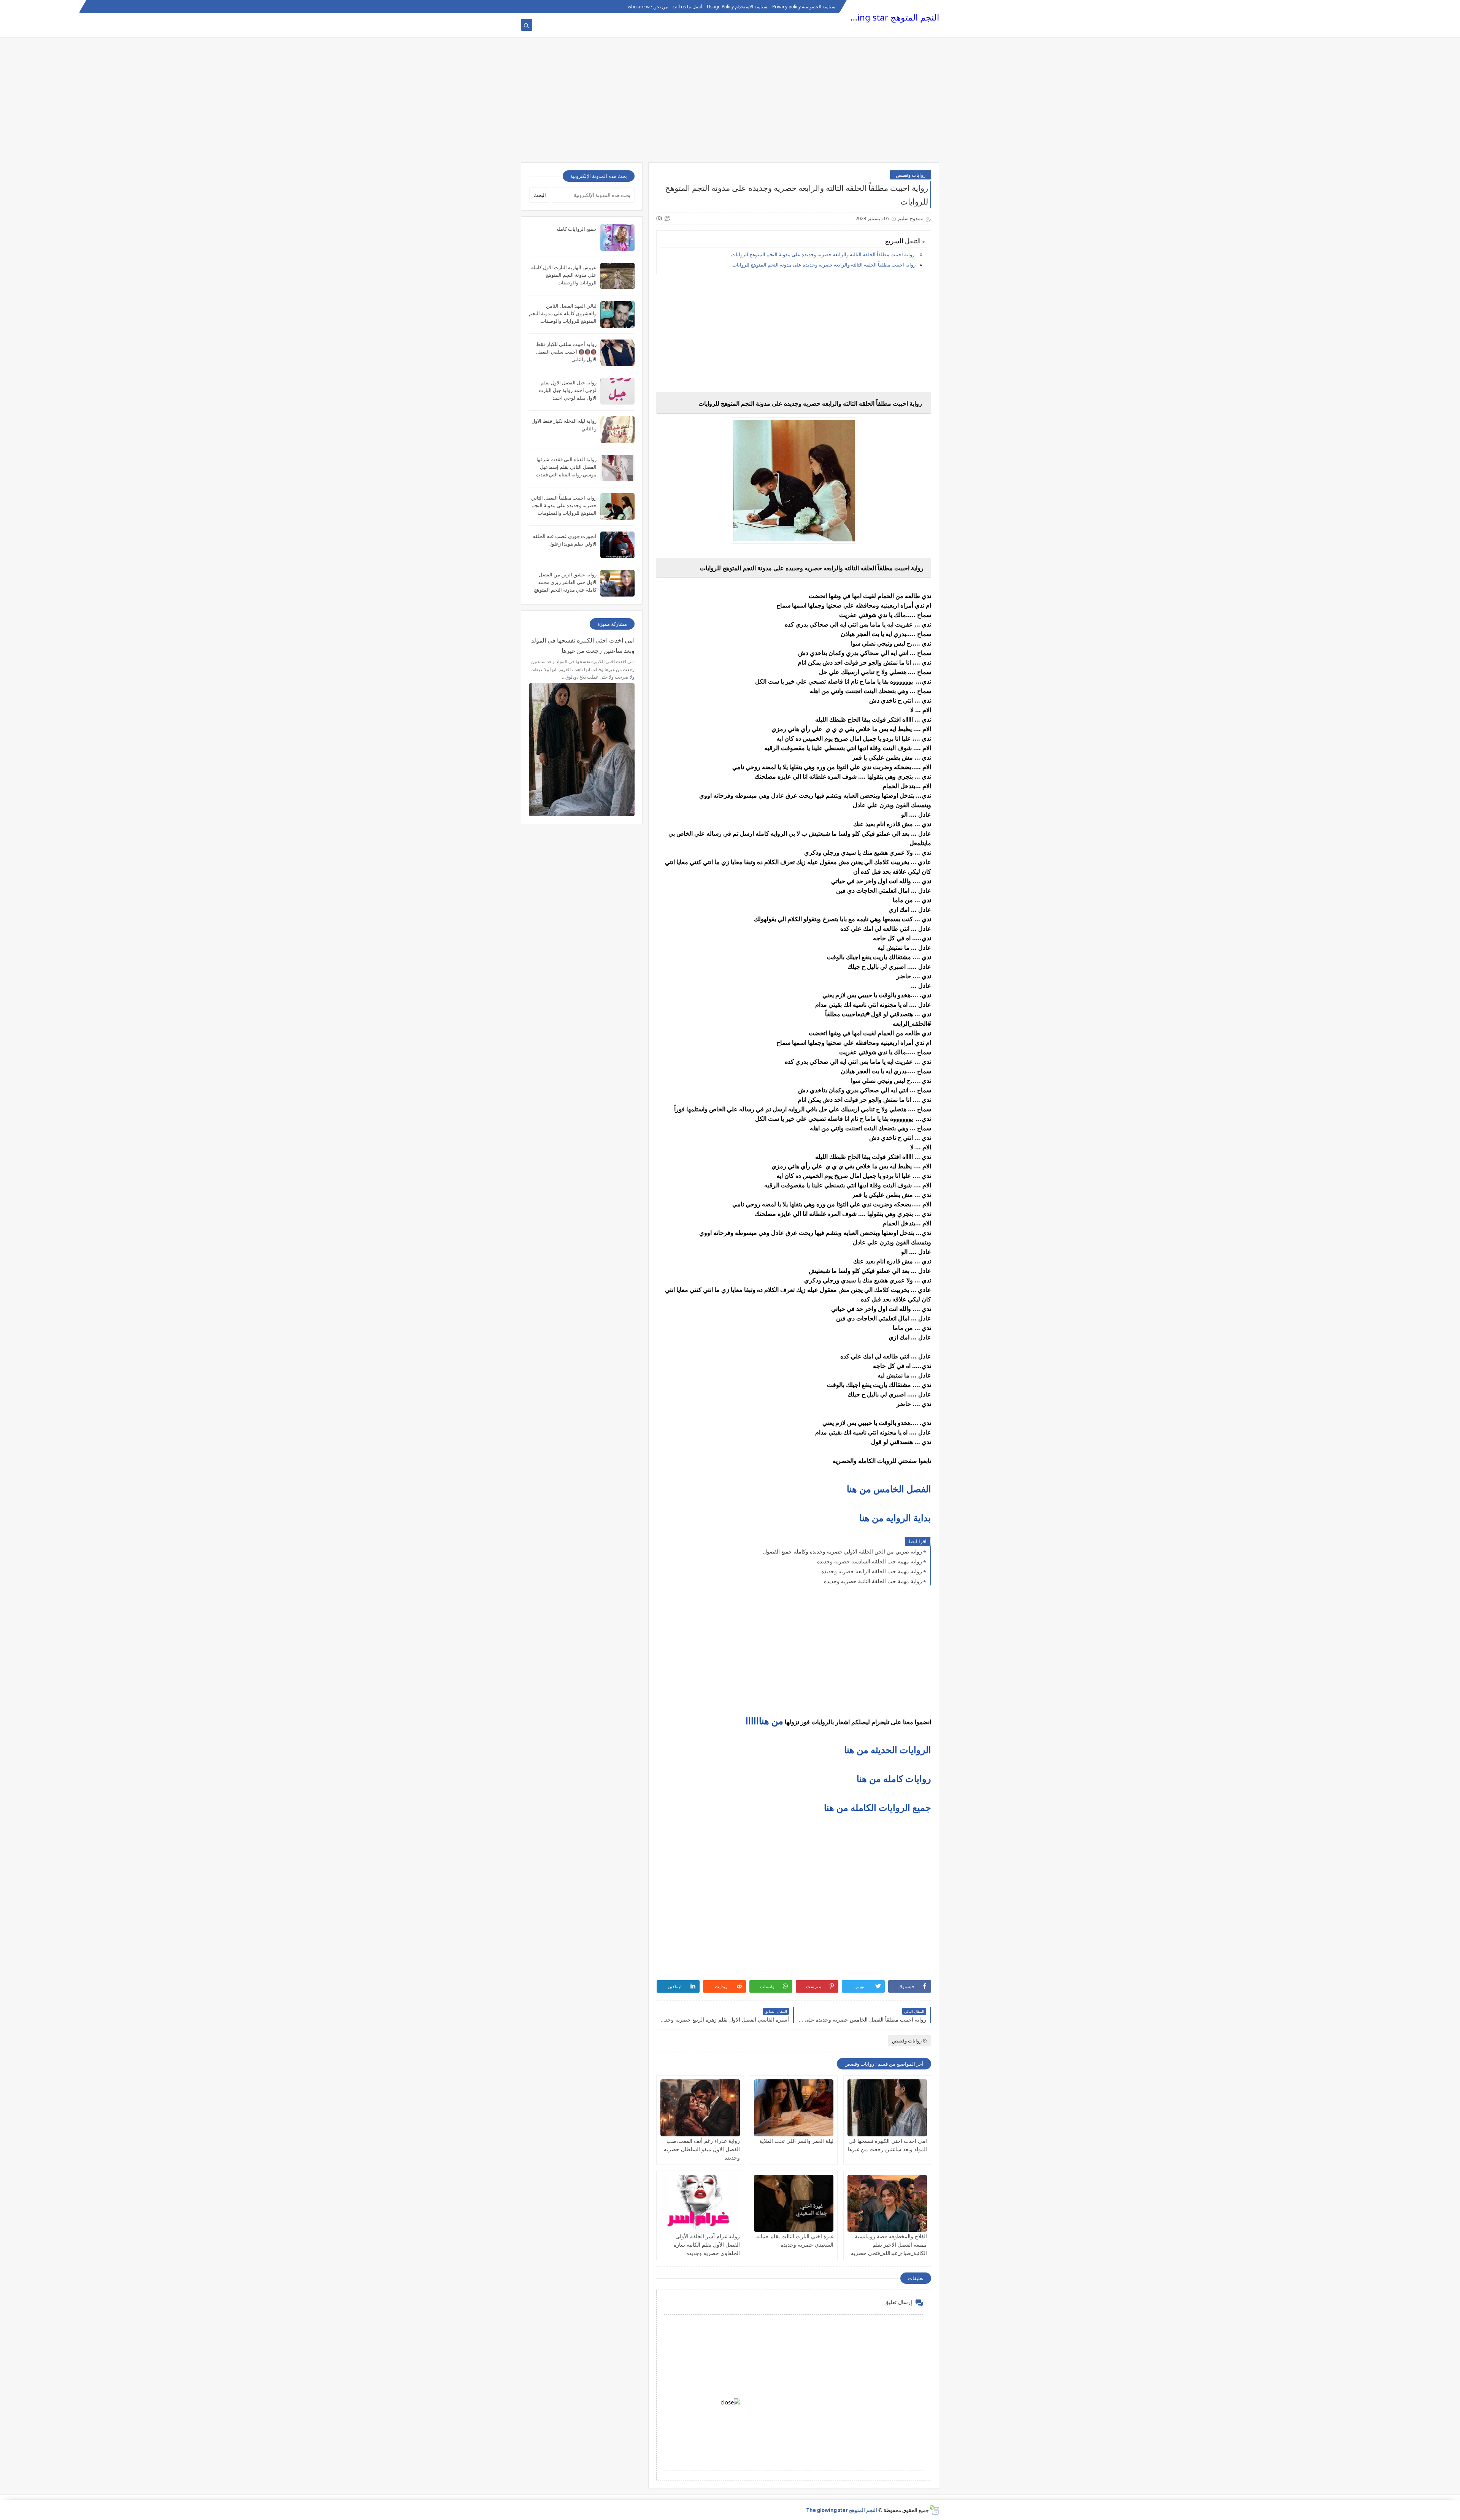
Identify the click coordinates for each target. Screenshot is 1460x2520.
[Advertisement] (730, 103)
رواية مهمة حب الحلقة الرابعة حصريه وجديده (872, 1571)
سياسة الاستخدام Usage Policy (737, 7)
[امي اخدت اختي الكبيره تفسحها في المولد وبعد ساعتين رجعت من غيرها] (887, 2108)
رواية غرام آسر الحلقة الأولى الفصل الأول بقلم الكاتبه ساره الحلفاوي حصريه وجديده (707, 2245)
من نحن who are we (648, 7)
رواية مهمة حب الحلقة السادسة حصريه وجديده (870, 1561)
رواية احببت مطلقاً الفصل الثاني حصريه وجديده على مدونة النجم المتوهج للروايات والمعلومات (564, 505)
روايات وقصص (911, 175)
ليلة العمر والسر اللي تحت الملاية (796, 2141)
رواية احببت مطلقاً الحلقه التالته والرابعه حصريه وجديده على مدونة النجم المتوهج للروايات (823, 254)
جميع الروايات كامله (576, 229)
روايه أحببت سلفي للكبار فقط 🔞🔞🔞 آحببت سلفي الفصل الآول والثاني (566, 352)
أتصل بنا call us (687, 7)
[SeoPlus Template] (934, 2510)
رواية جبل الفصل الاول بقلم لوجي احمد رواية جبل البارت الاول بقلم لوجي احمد (568, 390)
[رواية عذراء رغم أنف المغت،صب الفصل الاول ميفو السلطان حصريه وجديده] (700, 2108)
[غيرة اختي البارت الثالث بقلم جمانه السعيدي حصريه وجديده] (794, 2203)
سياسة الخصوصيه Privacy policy (804, 7)
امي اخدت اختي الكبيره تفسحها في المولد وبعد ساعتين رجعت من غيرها (583, 645)
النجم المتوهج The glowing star (880, 17)
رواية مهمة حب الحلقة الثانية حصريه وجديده (873, 1581)
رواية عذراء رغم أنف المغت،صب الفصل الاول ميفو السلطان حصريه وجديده (702, 2149)
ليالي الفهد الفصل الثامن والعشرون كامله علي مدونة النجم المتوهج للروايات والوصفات (563, 313)
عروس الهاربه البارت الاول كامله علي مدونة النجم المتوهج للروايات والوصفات (564, 275)
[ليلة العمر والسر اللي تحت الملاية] (794, 2108)
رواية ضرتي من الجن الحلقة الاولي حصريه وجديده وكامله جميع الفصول (843, 1551)
